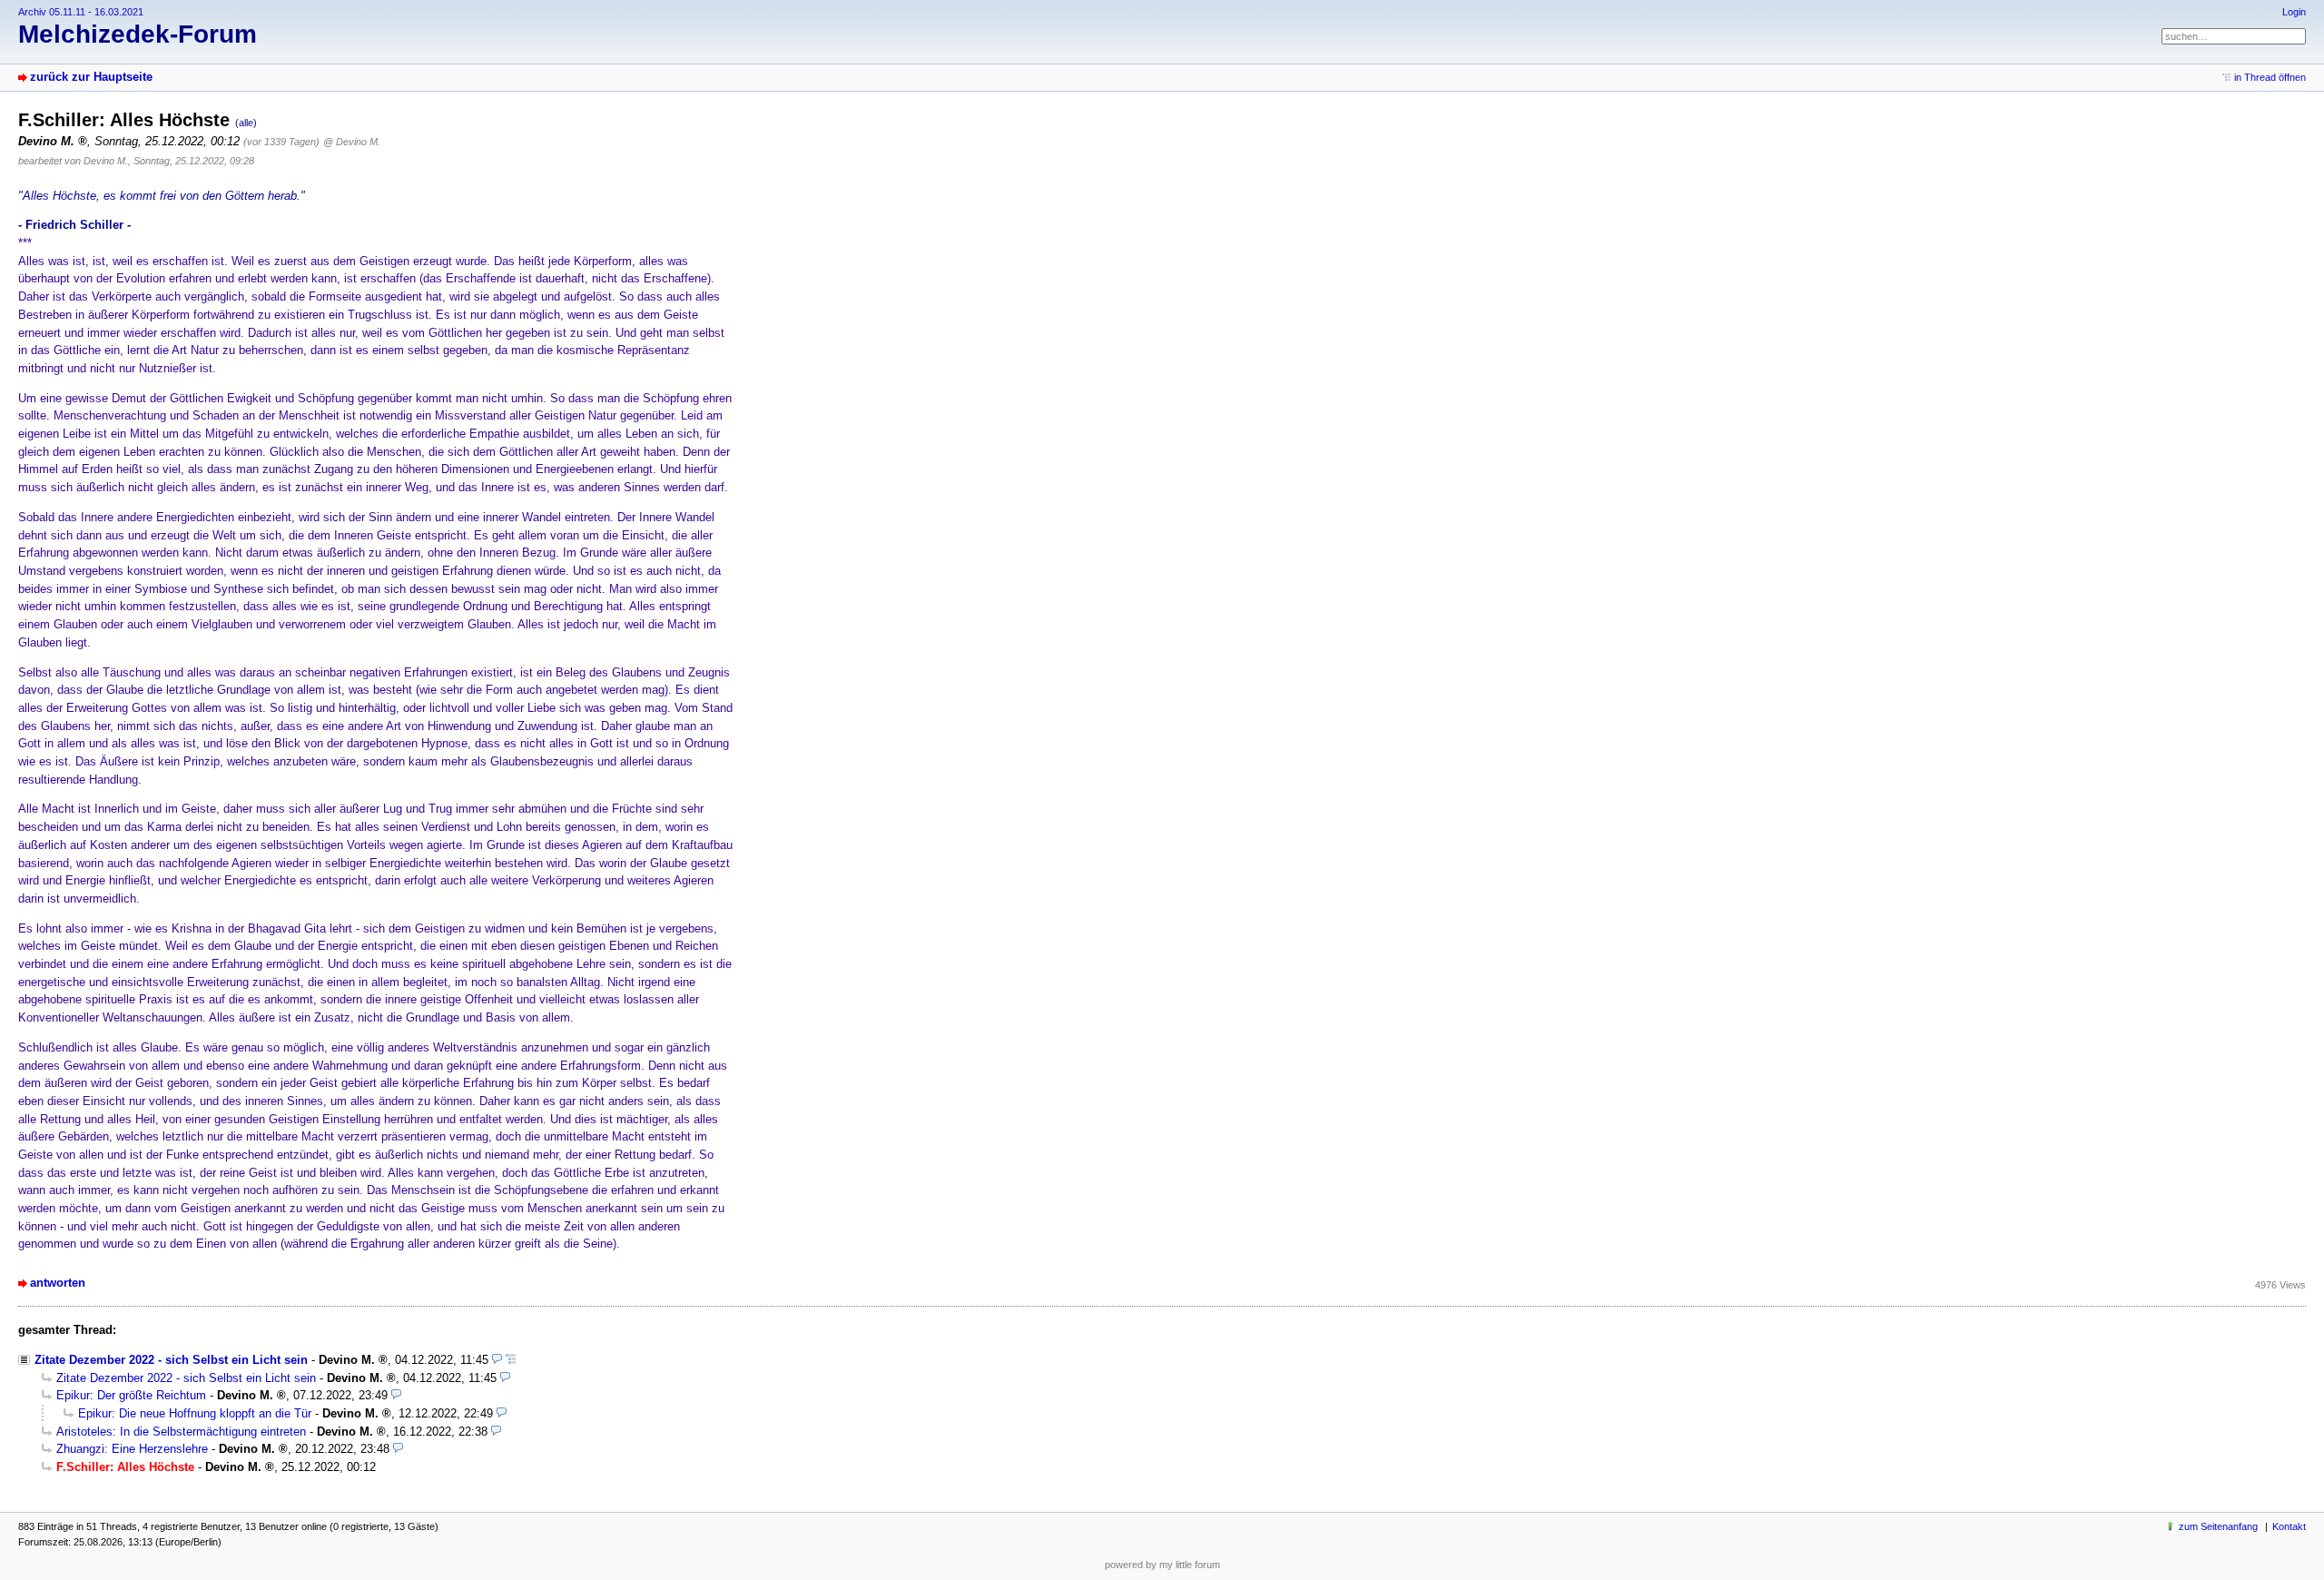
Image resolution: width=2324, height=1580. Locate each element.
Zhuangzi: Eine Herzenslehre (132, 1449)
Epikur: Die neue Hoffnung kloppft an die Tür (195, 1413)
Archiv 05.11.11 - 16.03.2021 (81, 12)
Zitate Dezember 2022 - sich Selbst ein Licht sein (171, 1360)
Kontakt (2289, 1526)
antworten (58, 1283)
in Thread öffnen (2270, 77)
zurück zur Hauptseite (91, 77)
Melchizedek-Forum (138, 34)
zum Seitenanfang (2218, 1526)
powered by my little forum (1162, 1565)
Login (2294, 12)
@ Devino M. (352, 142)
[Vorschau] (497, 1360)
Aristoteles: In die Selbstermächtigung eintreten (181, 1432)
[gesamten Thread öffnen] (511, 1360)
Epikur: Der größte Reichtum (131, 1395)
